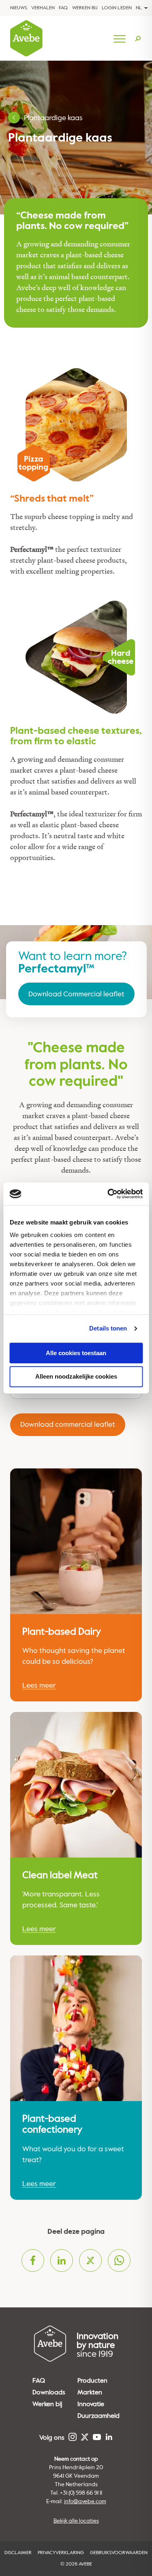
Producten (92, 2381)
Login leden (117, 8)
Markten (90, 2392)
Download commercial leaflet (68, 1424)
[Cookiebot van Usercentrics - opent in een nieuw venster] (108, 1194)
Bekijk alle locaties (76, 2521)
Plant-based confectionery (52, 2124)
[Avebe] (26, 38)
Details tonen (108, 1328)
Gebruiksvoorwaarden (119, 2553)
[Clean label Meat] (76, 1785)
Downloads (49, 2392)
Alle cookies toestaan (76, 1353)
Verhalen (43, 8)
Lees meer (39, 1685)
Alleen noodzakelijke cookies (76, 1377)
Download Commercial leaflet (76, 994)
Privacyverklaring (61, 2553)
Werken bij (85, 8)
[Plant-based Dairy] (76, 1541)
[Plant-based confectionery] (76, 2028)
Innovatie (91, 2404)
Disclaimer (18, 2553)
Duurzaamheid (98, 2416)
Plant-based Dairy (62, 1632)
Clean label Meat (60, 1875)
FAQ (63, 8)
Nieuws (19, 8)
